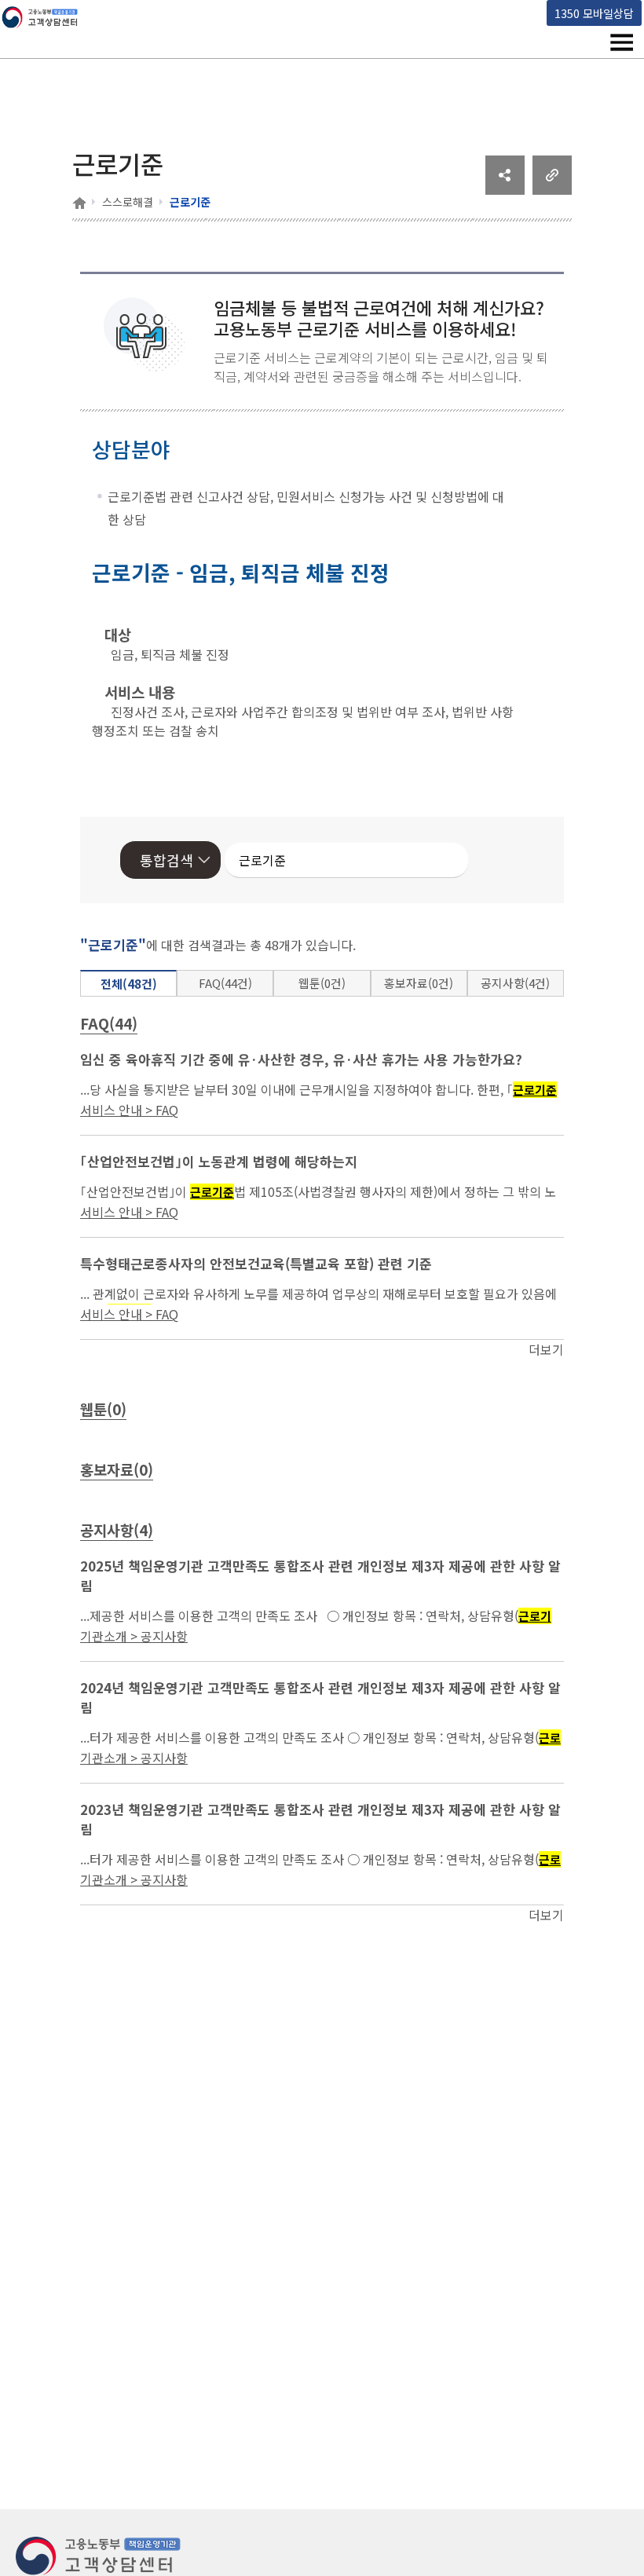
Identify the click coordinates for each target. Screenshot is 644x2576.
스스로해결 (128, 202)
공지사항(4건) (515, 983)
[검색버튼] (434, 860)
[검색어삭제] (410, 860)
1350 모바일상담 (594, 13)
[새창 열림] (505, 189)
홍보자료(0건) (419, 983)
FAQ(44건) (225, 983)
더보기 (546, 1349)
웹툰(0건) (322, 983)
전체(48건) (129, 984)
